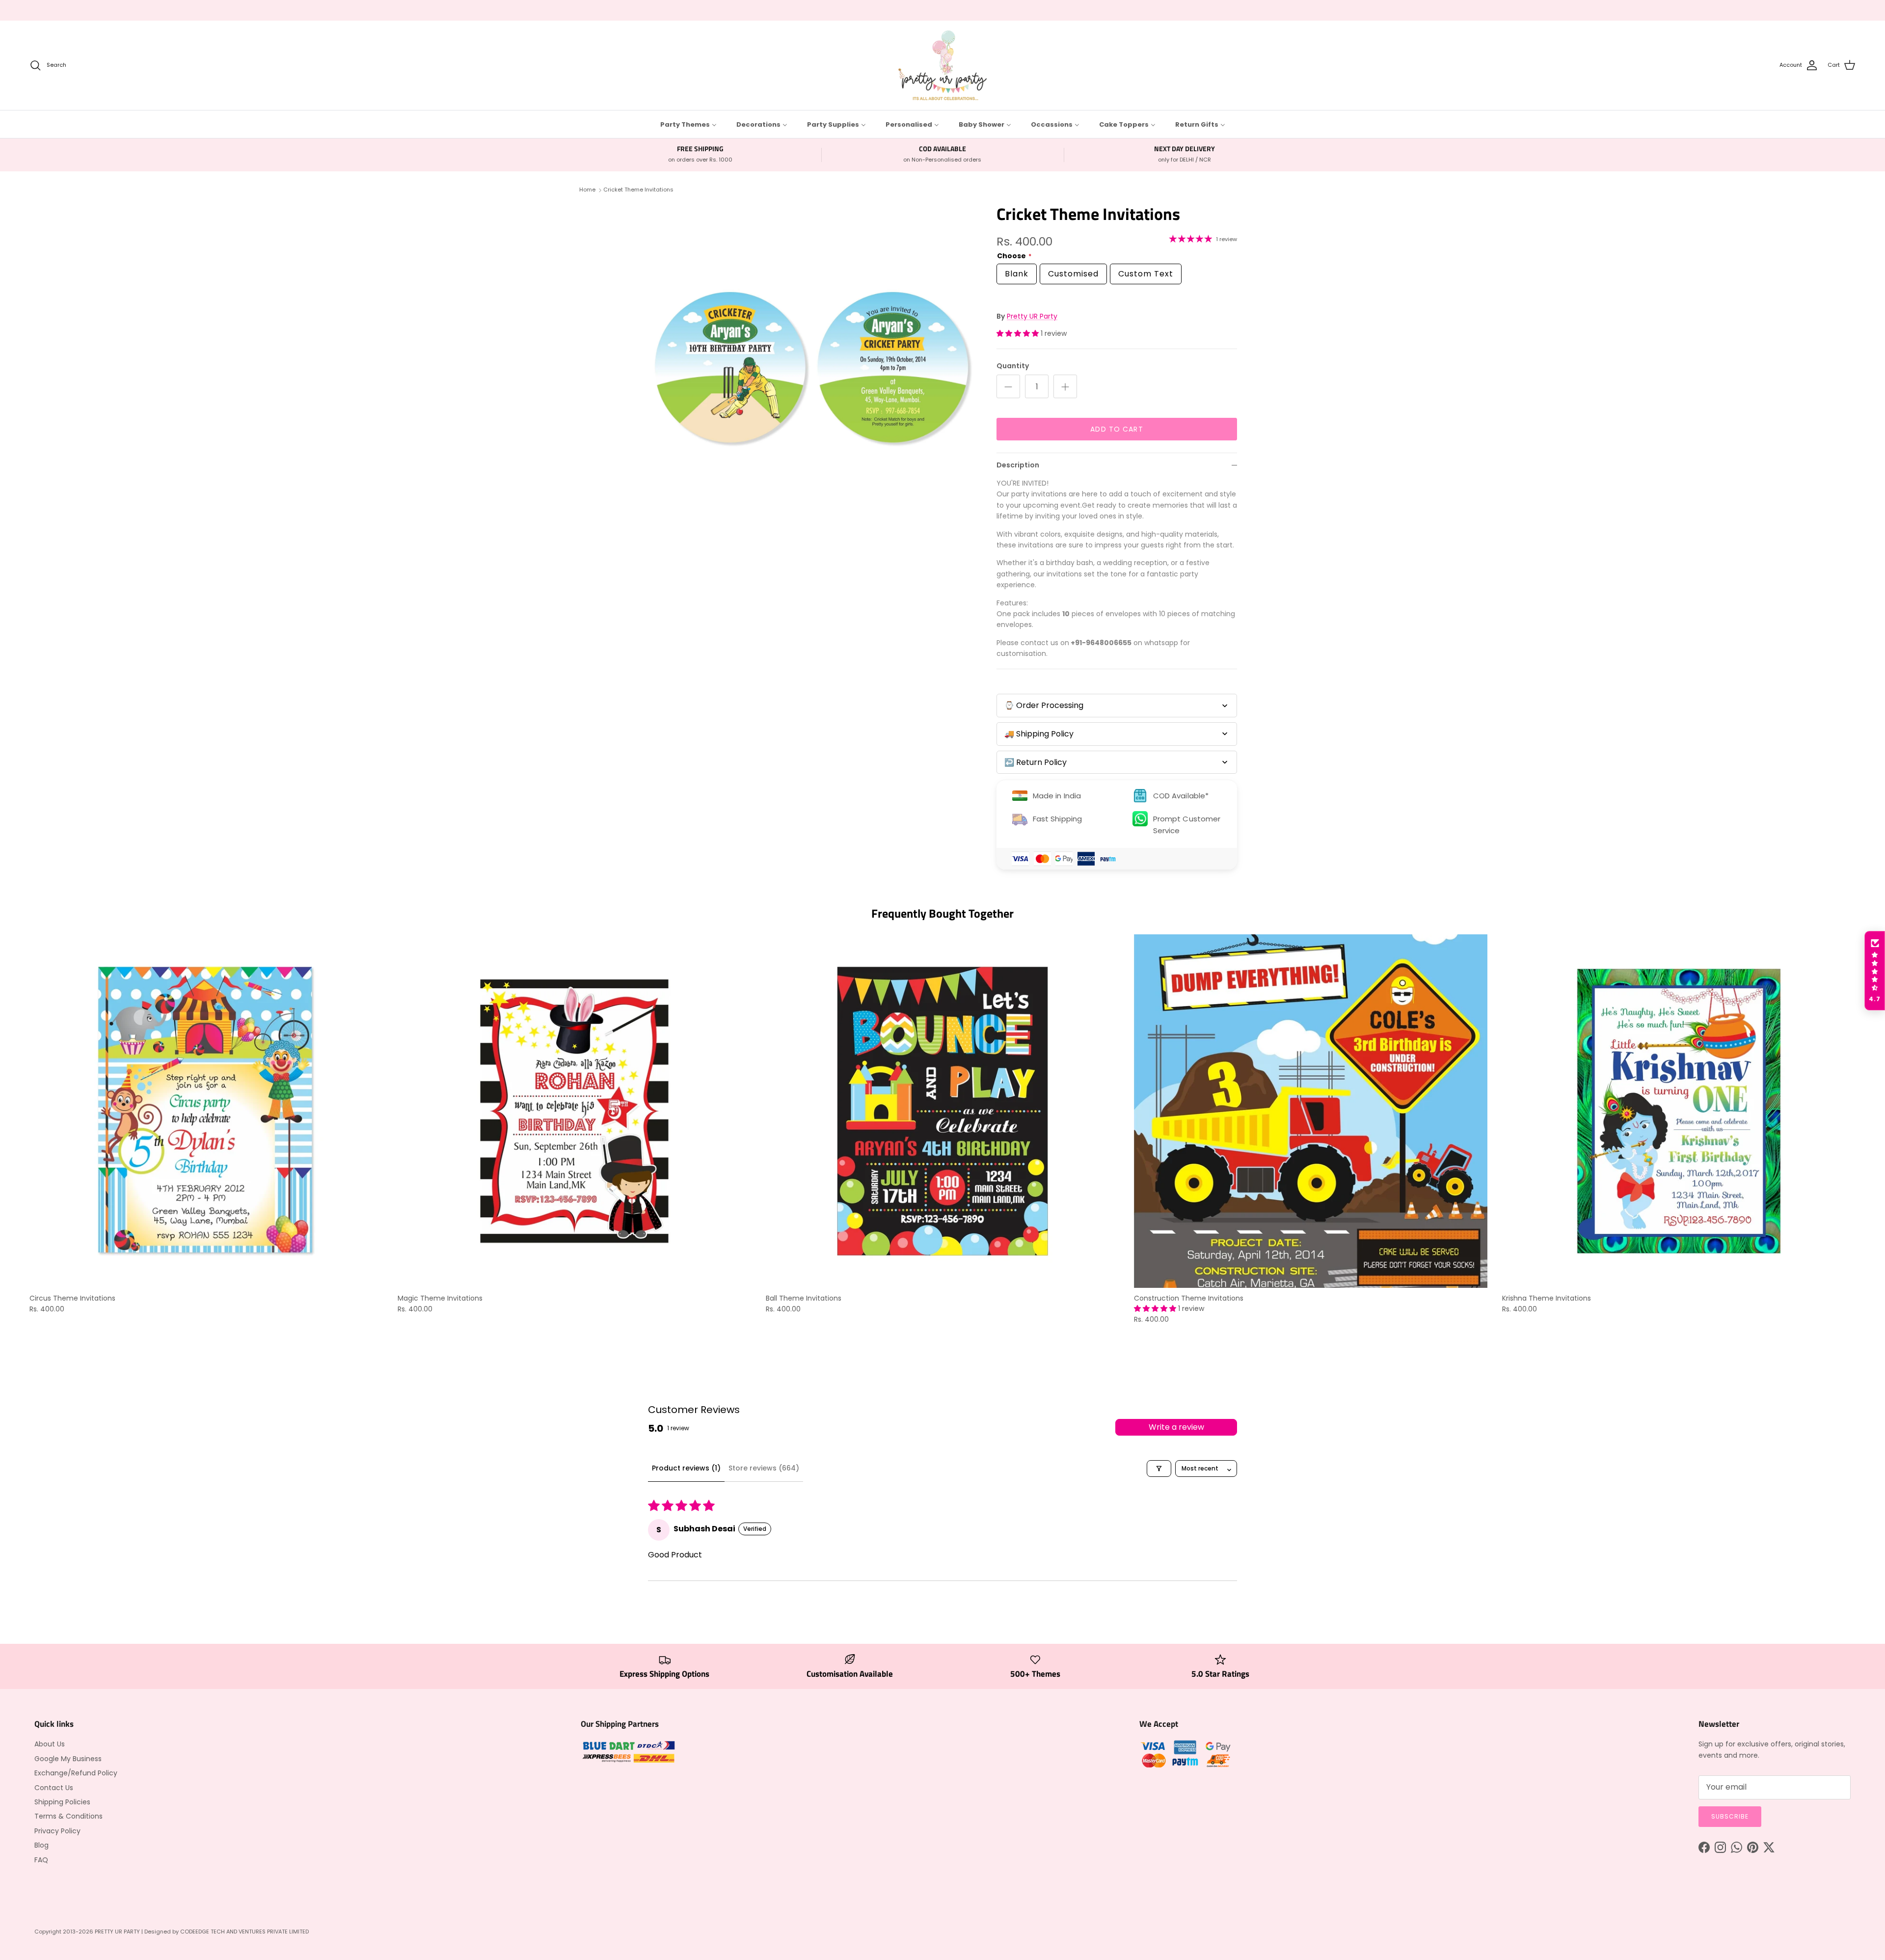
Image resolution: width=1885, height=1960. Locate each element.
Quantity (1013, 366)
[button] (1019, 333)
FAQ (41, 1860)
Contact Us (54, 1788)
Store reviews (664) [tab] (764, 1468)
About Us (50, 1744)
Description (1018, 465)
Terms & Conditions (68, 1816)
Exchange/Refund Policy (76, 1773)
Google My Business (68, 1759)
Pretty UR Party (1032, 316)
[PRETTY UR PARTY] (942, 65)
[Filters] (1159, 1469)
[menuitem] (688, 124)
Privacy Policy (57, 1831)
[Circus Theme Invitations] (206, 1111)
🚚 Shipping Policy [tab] (1039, 734)
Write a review (1176, 1427)
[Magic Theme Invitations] (574, 1111)
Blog (41, 1845)
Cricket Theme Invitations (638, 190)
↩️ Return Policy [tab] (1036, 762)
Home (587, 190)
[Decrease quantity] (1008, 386)
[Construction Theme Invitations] (1311, 1111)
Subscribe (1730, 1816)
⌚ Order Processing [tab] (1044, 705)
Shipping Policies (62, 1802)
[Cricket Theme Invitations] (811, 367)
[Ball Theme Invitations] (942, 1111)
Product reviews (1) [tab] (686, 1468)
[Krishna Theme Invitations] (1679, 1111)
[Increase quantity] (1065, 386)
